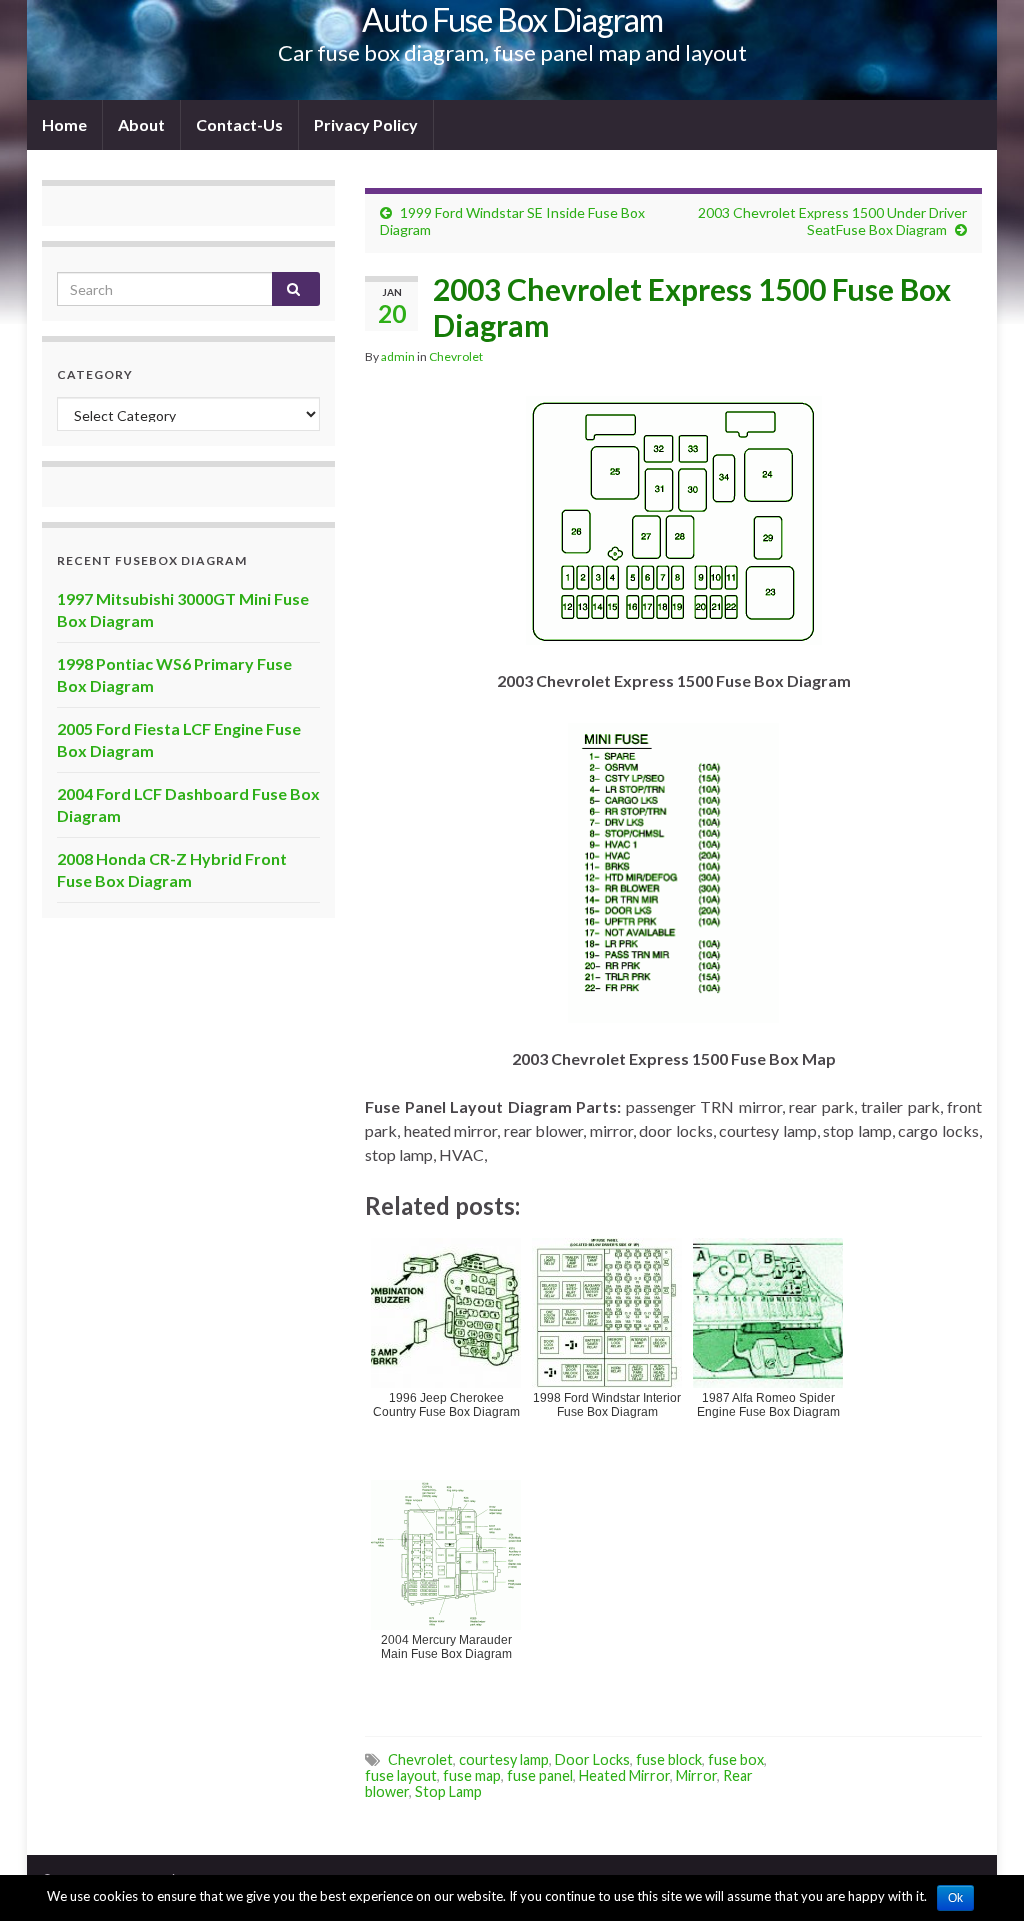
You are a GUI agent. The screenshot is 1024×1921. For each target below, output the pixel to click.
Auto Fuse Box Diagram (512, 19)
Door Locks (592, 1759)
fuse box (736, 1759)
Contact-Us (239, 124)
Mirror (696, 1775)
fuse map (472, 1775)
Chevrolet (456, 356)
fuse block (669, 1759)
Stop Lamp (448, 1791)
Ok (955, 1898)
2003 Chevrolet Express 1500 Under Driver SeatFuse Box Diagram (832, 221)
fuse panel (540, 1775)
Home (64, 124)
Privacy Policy (366, 124)
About (141, 124)
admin (398, 356)
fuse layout (401, 1775)
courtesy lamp (504, 1759)
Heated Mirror (624, 1775)
